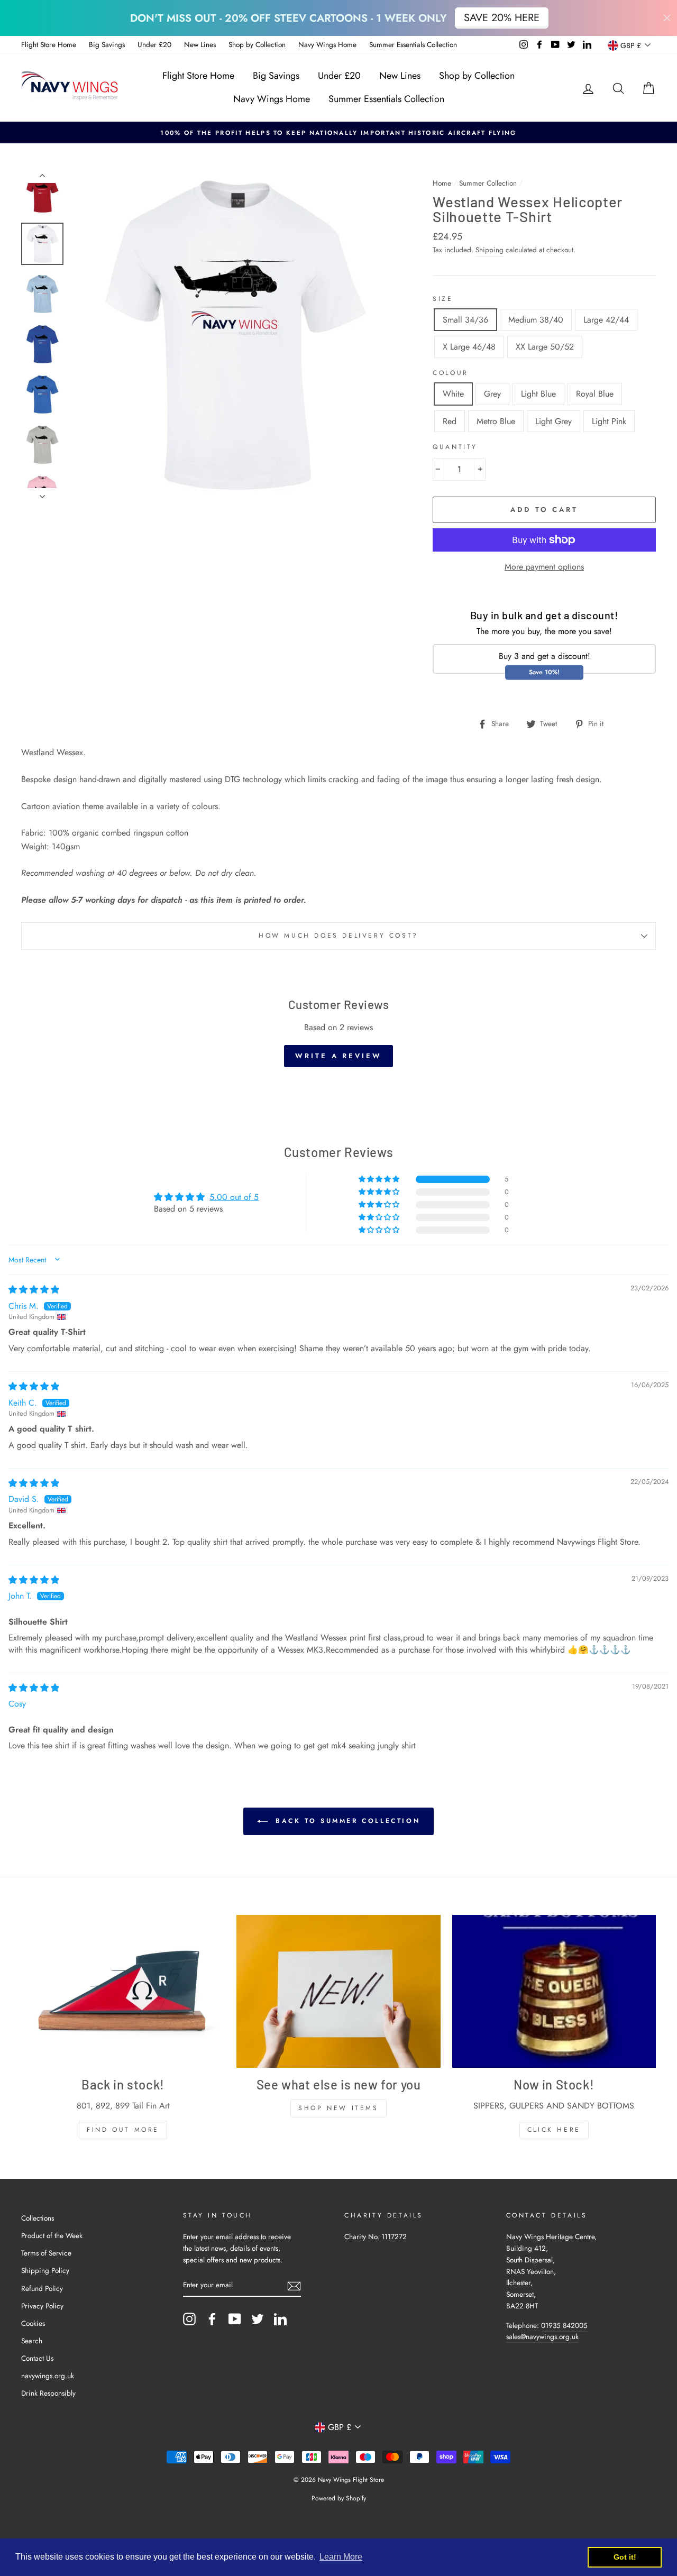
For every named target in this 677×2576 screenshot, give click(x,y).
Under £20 (154, 44)
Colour (451, 373)
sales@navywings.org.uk (542, 2336)
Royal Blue (595, 394)
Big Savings (107, 44)
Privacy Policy (42, 2306)
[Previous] (42, 178)
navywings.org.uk (48, 2376)
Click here (554, 2130)
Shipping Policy (45, 2270)
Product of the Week (52, 2235)
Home (442, 183)
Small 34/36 (465, 320)
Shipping (490, 250)
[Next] (42, 493)
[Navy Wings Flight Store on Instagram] (189, 2319)
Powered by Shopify (339, 2498)
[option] (338, 133)
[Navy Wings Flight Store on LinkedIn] (280, 2319)
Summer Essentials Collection (413, 44)
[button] (380, 1179)
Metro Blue (496, 421)
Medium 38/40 (536, 320)
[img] (34, 1290)
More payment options (544, 567)
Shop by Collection (257, 44)
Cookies (33, 2323)
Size (443, 299)
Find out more (123, 2130)
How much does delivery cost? (338, 936)
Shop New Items (338, 2108)
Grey (492, 394)
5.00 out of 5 (234, 1197)
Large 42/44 (606, 320)
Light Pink (609, 421)
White (453, 394)
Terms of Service (46, 2253)
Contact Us (37, 2358)
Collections (38, 2218)
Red (450, 421)
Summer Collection (488, 183)
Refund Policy (42, 2288)
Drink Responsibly (48, 2393)
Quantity (455, 447)
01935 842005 (564, 2325)
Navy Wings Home (327, 44)
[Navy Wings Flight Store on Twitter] (258, 2319)
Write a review (338, 1056)
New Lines (200, 44)
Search (32, 2341)
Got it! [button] (625, 2557)
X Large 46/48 (469, 347)
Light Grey (554, 421)
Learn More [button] (341, 2557)
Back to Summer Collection (346, 1821)
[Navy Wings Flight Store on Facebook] (212, 2319)
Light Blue (538, 394)
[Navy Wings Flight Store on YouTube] (235, 2319)
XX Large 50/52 (545, 347)
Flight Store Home (49, 44)
